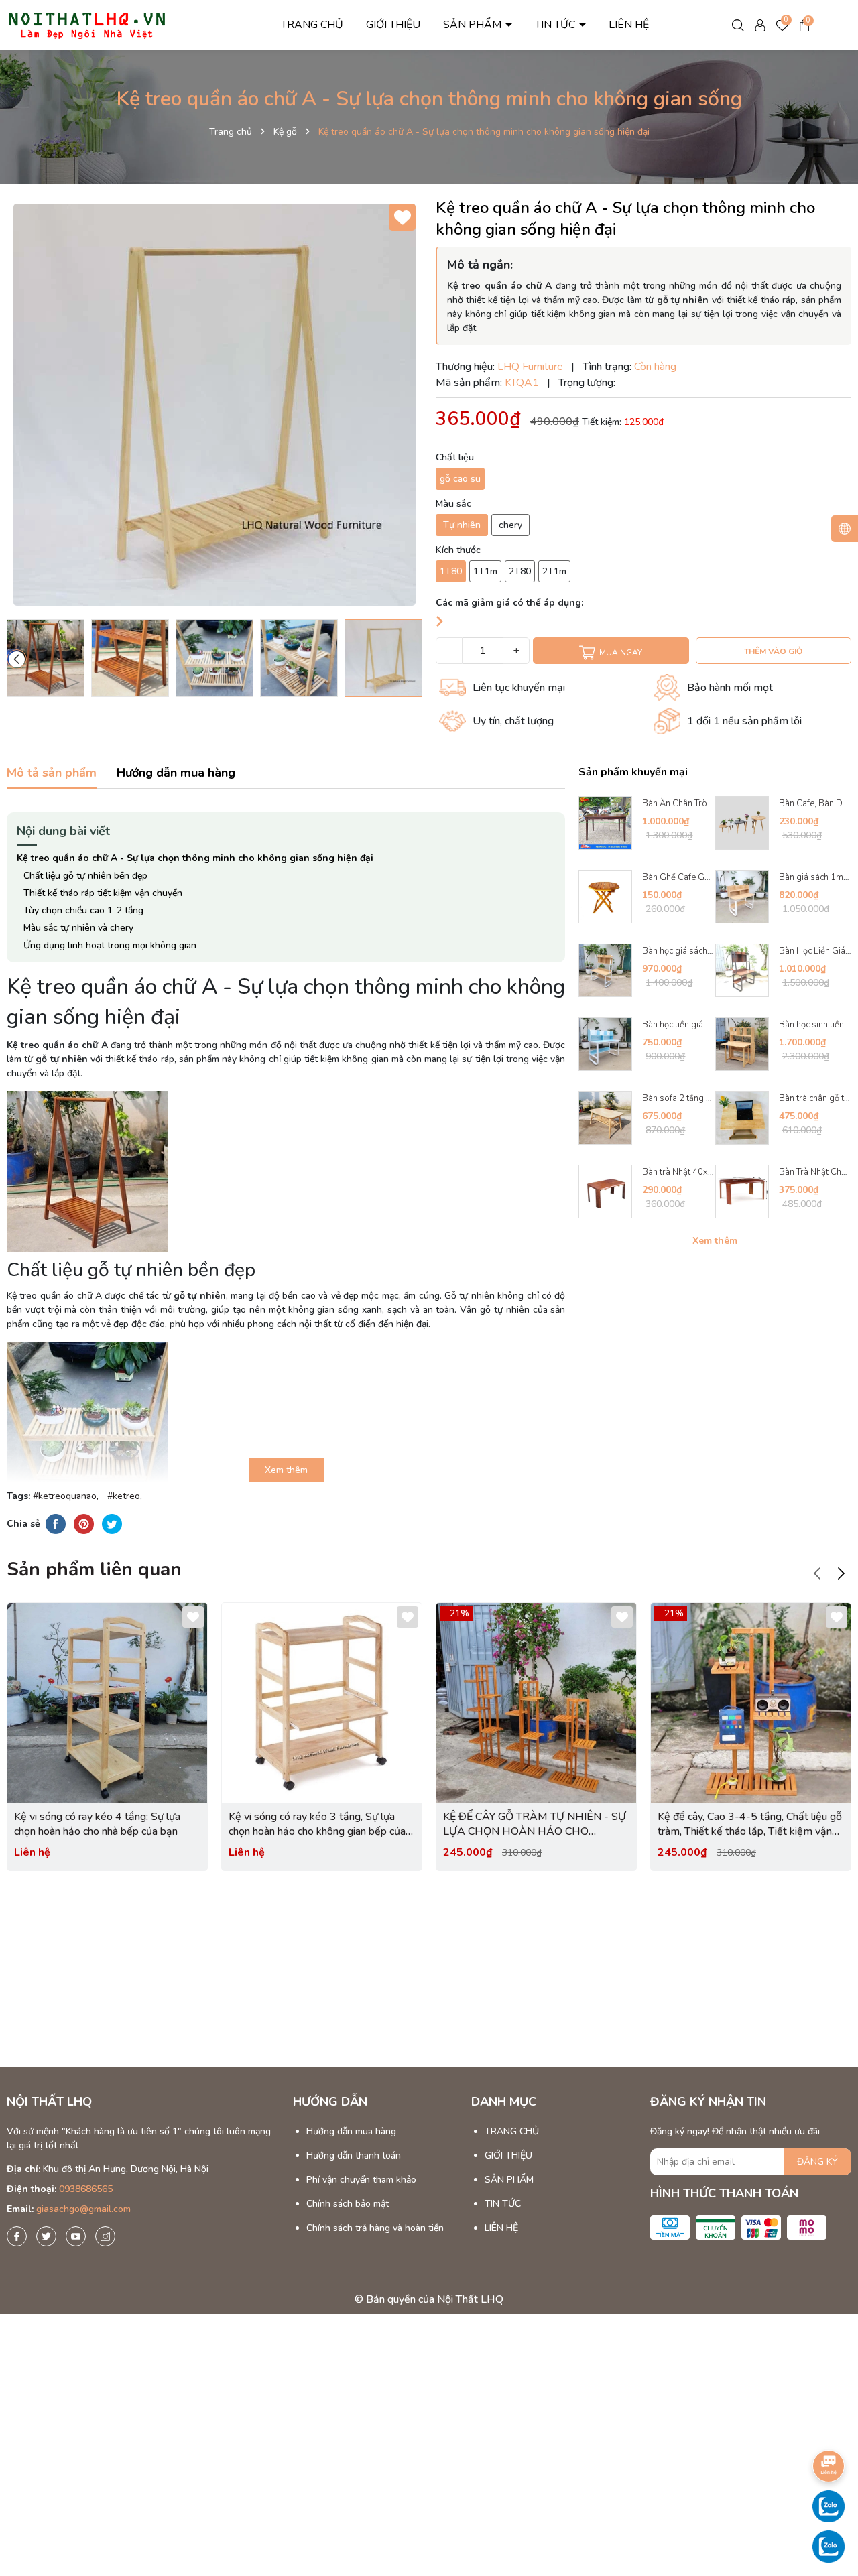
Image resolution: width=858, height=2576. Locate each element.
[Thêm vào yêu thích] (402, 217)
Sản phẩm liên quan (94, 1569)
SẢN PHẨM (474, 25)
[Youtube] (76, 2236)
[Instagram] (105, 2236)
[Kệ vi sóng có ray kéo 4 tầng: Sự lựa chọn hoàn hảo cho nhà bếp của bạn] (107, 1703)
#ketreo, (127, 1496)
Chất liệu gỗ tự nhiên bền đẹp (85, 876)
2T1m (554, 571)
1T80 (451, 571)
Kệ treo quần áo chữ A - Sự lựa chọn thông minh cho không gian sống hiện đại (195, 858)
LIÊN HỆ (629, 25)
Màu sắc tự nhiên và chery (78, 928)
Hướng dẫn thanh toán (354, 2155)
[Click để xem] (214, 405)
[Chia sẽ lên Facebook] (56, 1523)
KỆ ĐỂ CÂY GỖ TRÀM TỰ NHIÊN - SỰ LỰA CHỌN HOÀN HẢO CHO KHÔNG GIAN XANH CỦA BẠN (535, 1824)
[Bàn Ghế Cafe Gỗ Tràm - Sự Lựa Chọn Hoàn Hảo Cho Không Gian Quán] (605, 897)
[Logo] (87, 24)
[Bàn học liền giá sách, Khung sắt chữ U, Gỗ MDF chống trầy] (605, 1044)
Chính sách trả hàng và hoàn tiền (375, 2228)
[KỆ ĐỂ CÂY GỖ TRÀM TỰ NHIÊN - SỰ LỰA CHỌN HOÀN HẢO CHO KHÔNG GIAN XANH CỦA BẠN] (536, 1703)
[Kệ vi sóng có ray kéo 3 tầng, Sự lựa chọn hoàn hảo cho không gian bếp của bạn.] (322, 1703)
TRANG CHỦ (312, 25)
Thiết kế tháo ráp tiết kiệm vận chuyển (103, 893)
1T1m (485, 571)
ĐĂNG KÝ (817, 2162)
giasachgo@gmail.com (83, 2209)
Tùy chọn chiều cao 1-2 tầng (83, 910)
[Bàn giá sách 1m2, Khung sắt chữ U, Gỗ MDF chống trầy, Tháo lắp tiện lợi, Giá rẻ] (742, 897)
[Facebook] (17, 2236)
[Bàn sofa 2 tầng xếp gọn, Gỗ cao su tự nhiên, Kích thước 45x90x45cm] (605, 1118)
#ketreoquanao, (68, 1496)
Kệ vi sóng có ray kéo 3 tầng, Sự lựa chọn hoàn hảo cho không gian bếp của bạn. (317, 1824)
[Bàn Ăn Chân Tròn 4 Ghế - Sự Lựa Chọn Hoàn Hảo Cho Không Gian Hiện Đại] (605, 823)
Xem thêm (715, 1241)
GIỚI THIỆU (393, 25)
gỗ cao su (460, 479)
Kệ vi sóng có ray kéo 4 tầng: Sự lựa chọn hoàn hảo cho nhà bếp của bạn (97, 1824)
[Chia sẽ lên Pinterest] (84, 1523)
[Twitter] (46, 2236)
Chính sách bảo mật (348, 2204)
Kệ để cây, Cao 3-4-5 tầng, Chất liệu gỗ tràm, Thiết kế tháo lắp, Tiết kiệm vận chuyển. (750, 1824)
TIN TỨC (556, 25)
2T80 (520, 571)
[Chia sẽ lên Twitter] (112, 1523)
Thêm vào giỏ (773, 651)
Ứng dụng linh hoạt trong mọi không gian (110, 945)
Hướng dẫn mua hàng (351, 2131)
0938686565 (86, 2189)
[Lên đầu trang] (829, 2429)
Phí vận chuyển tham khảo (361, 2180)
